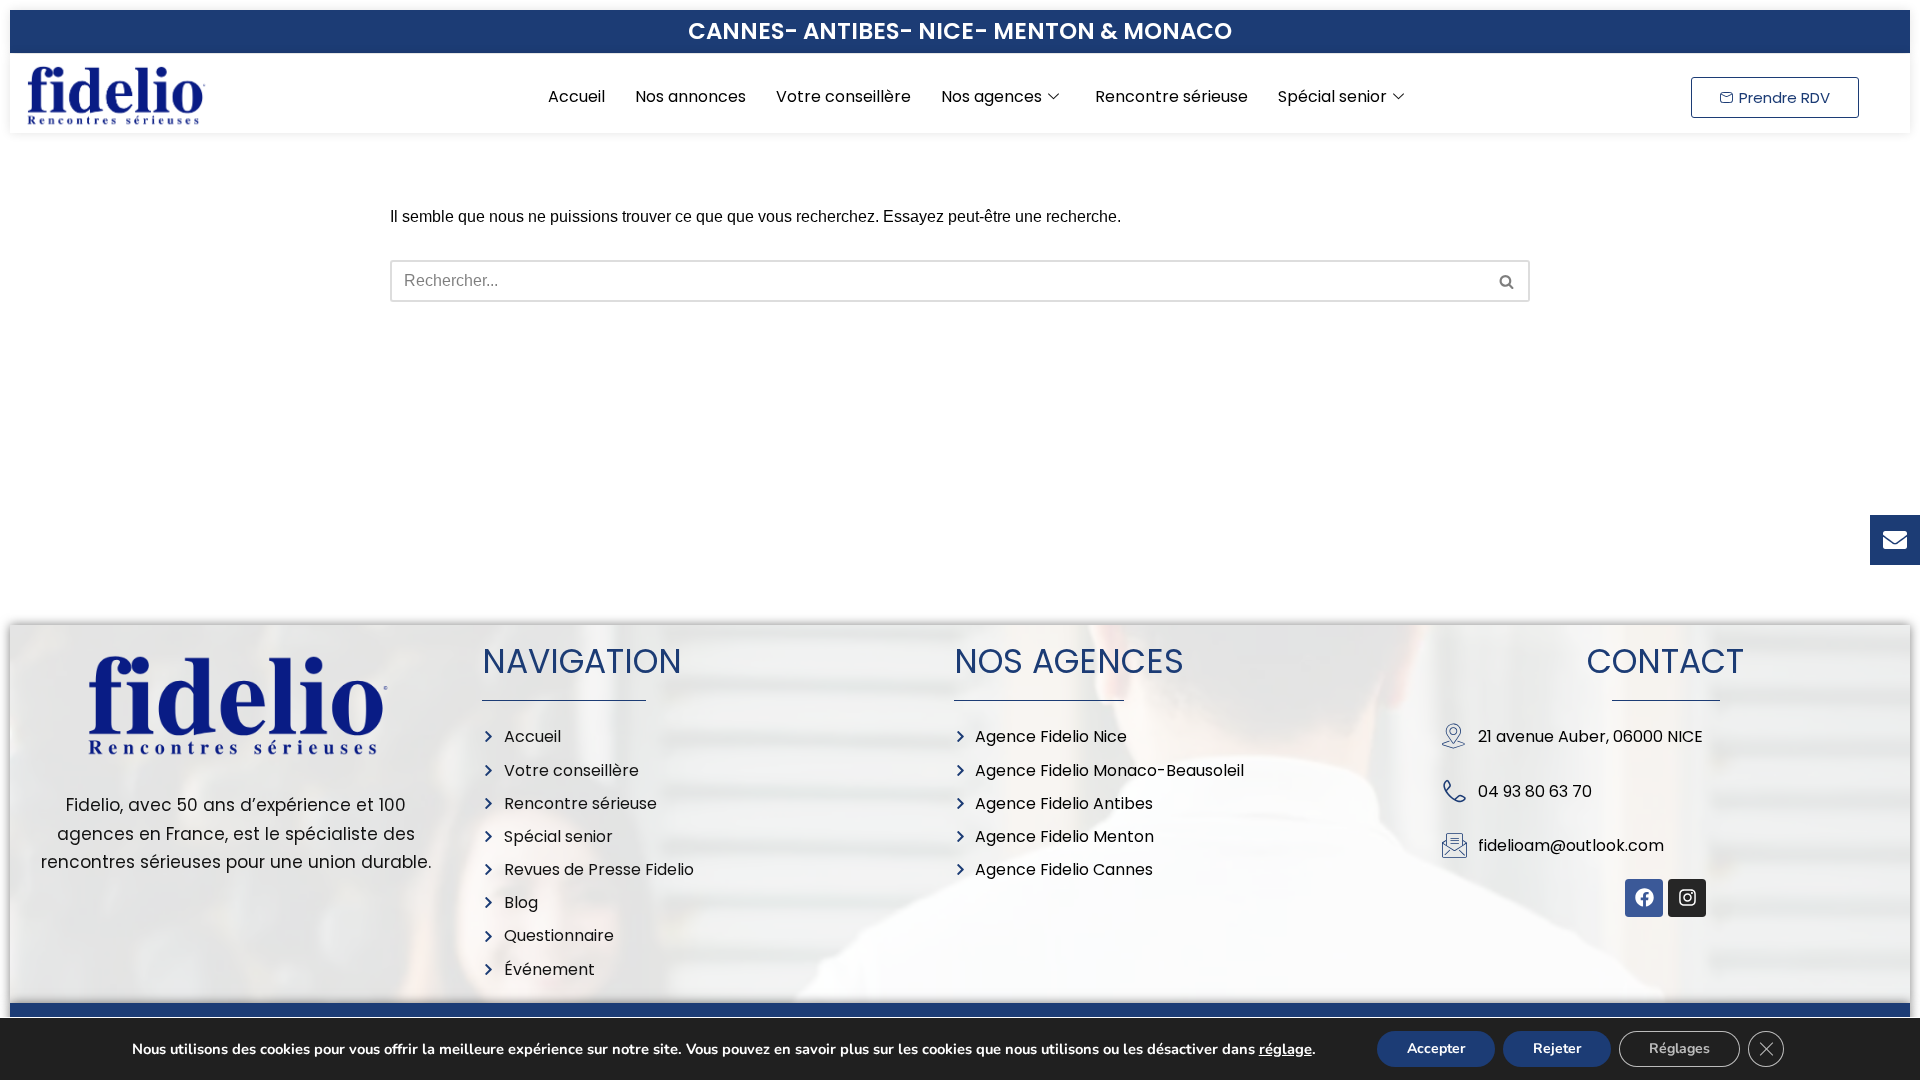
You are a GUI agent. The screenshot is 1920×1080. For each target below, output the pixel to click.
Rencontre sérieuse (1171, 96)
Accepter (1436, 1048)
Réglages (1679, 1048)
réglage (1285, 1049)
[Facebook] (1644, 898)
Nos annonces (690, 96)
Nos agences (991, 96)
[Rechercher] (1507, 281)
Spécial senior (1332, 96)
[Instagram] (1687, 898)
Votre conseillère (843, 96)
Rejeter (1557, 1048)
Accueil (576, 96)
